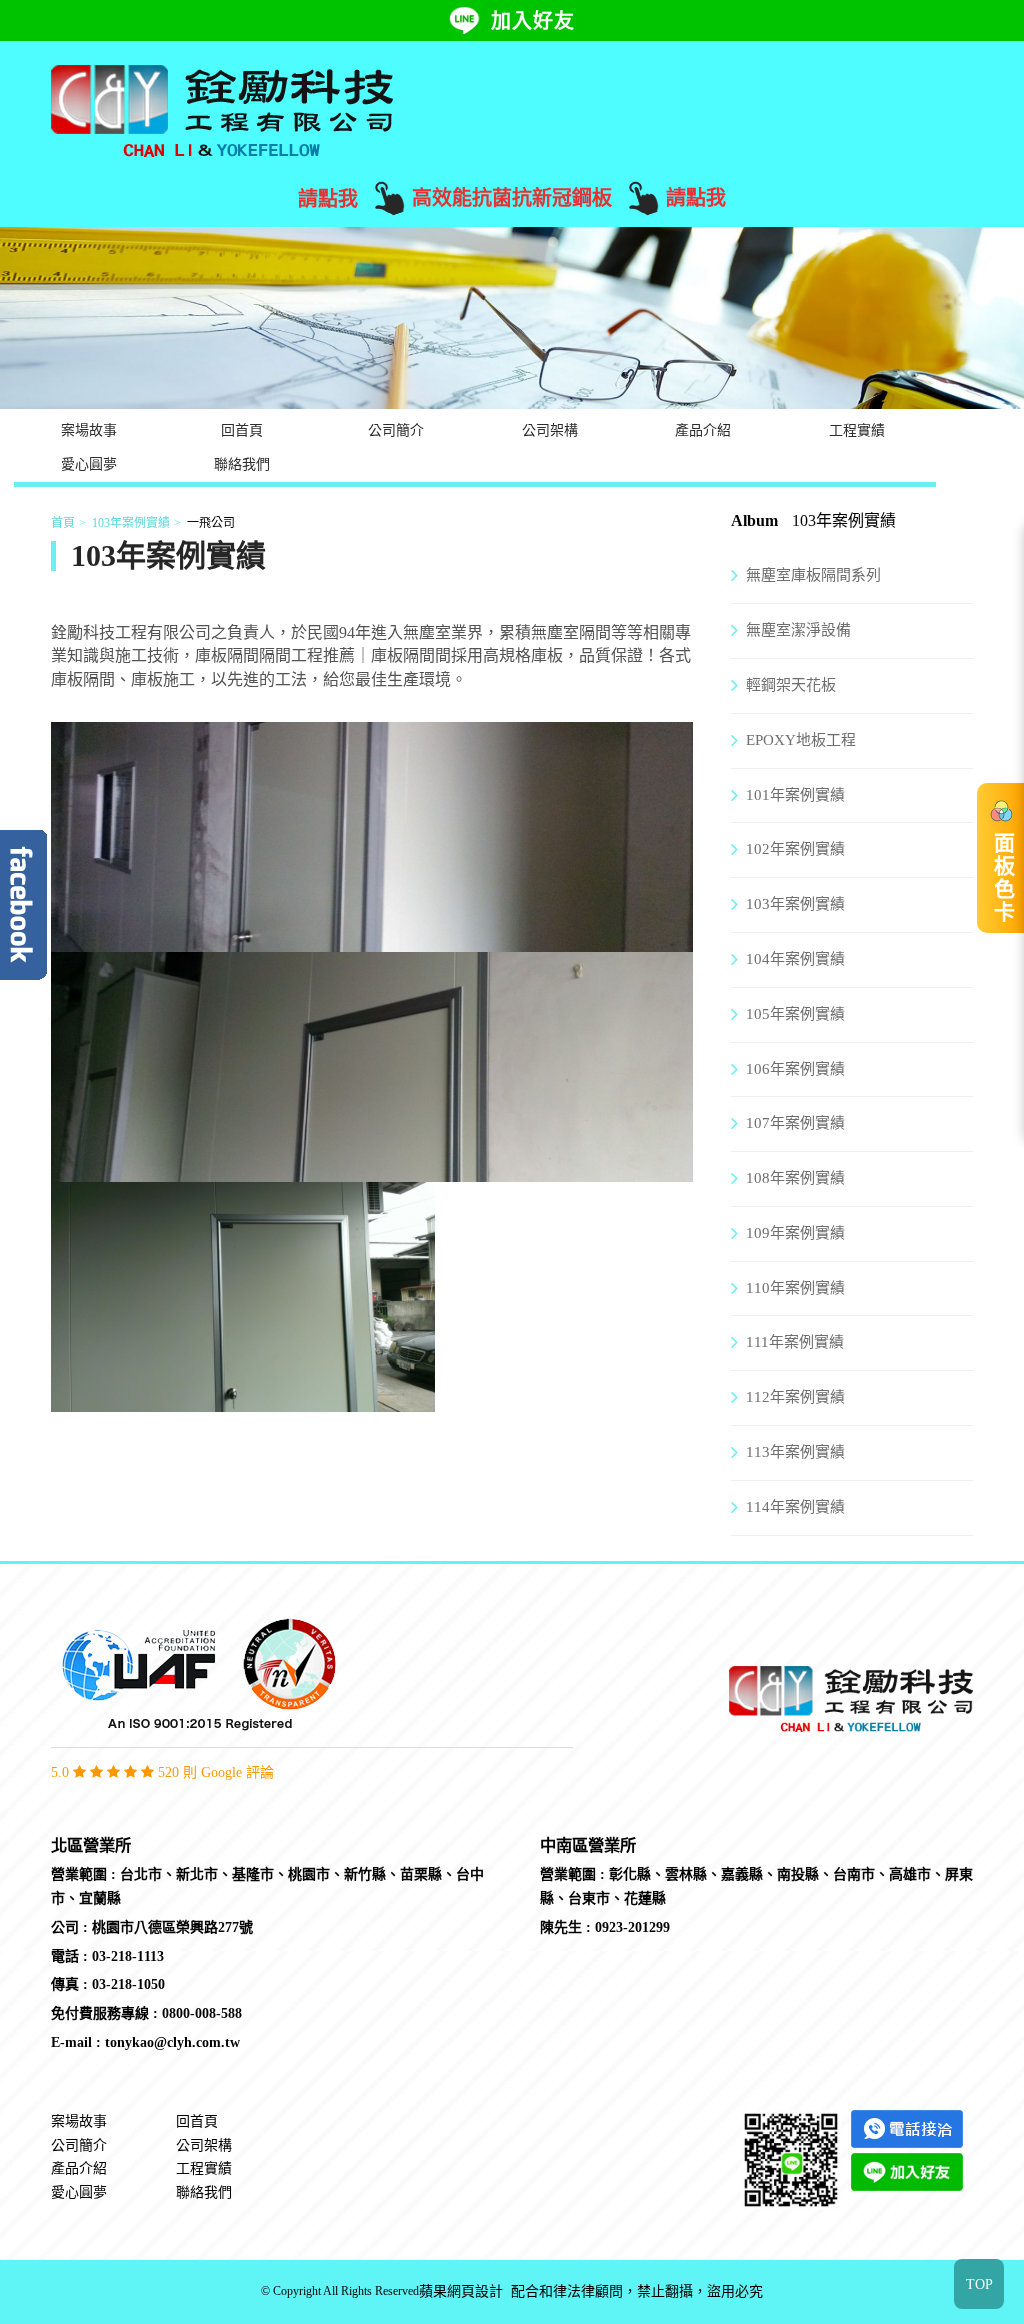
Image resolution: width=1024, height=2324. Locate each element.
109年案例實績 (795, 1233)
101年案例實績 (795, 795)
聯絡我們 (242, 464)
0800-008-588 (202, 2013)
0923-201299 (632, 1927)
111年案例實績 (795, 1342)
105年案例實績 (795, 1014)
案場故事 (89, 430)
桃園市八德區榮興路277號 (172, 1927)
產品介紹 (703, 430)
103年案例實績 (131, 523)
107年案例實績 (795, 1123)
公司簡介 (396, 430)
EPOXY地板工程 (801, 740)
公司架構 (550, 430)
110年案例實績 (795, 1288)
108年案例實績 (795, 1178)
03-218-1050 (128, 1984)
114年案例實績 (795, 1507)
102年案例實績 (795, 849)
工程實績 (857, 430)
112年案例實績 (795, 1397)
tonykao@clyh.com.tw (172, 2042)
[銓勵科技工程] (222, 109)
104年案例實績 (795, 959)
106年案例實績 (795, 1069)
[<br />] (372, 939)
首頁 (63, 523)
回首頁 (242, 430)
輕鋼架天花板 (791, 685)
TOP (979, 2284)
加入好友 (533, 21)
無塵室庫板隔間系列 (813, 575)
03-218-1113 (128, 1956)
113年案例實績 (795, 1452)
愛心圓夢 (89, 464)
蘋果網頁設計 (461, 2291)
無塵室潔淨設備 (798, 630)
